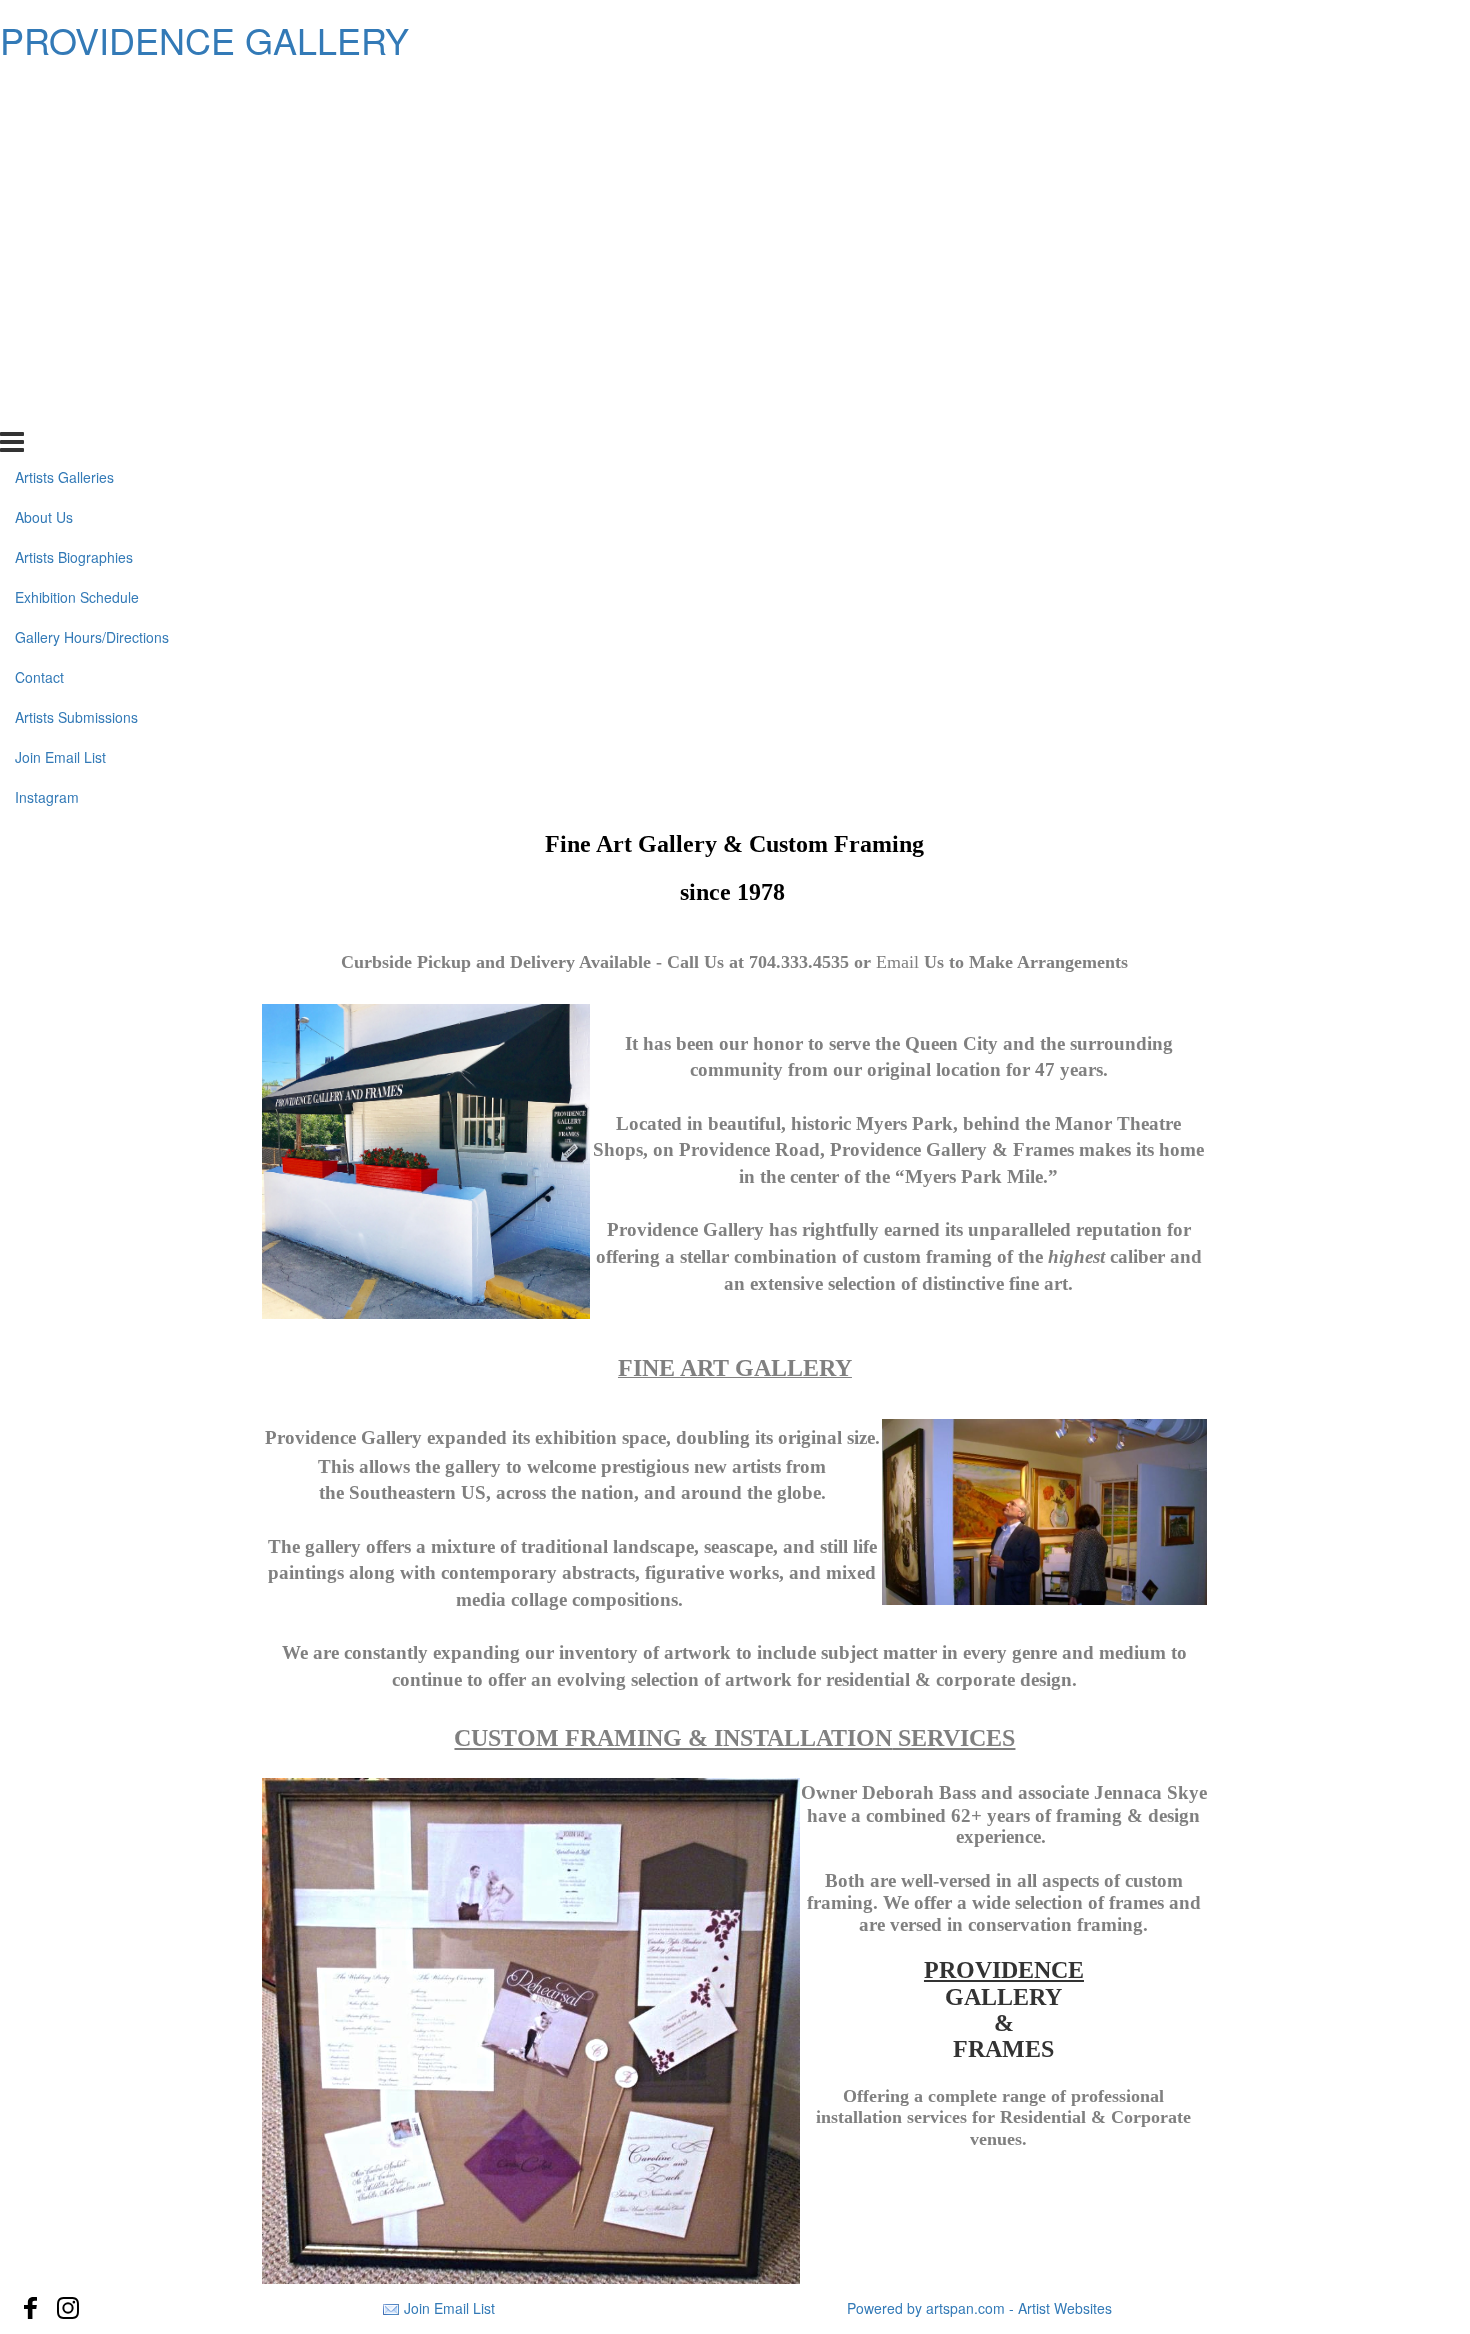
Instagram (47, 409)
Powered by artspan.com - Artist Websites (979, 2308)
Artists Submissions (76, 330)
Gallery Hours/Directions (92, 250)
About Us (44, 130)
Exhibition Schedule (77, 210)
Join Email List (60, 369)
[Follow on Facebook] (31, 2308)
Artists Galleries (64, 90)
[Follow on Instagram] (68, 2308)
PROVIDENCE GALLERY (204, 39)
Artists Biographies (74, 170)
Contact (39, 290)
